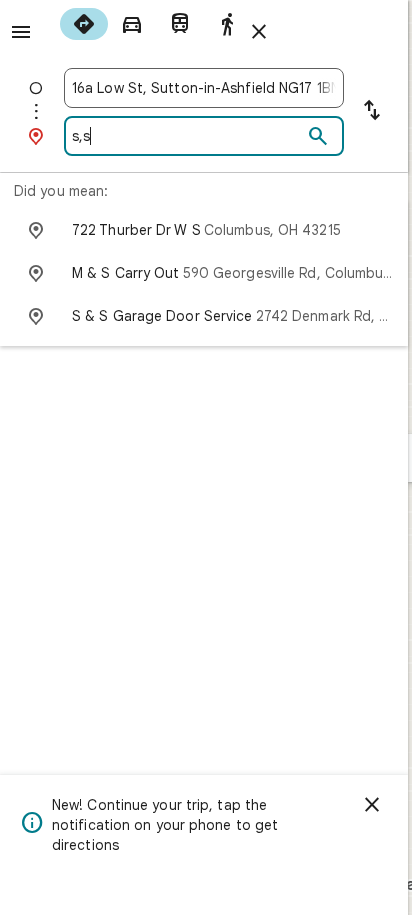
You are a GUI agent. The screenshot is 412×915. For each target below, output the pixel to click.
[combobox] (204, 88)
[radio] (84, 24)
